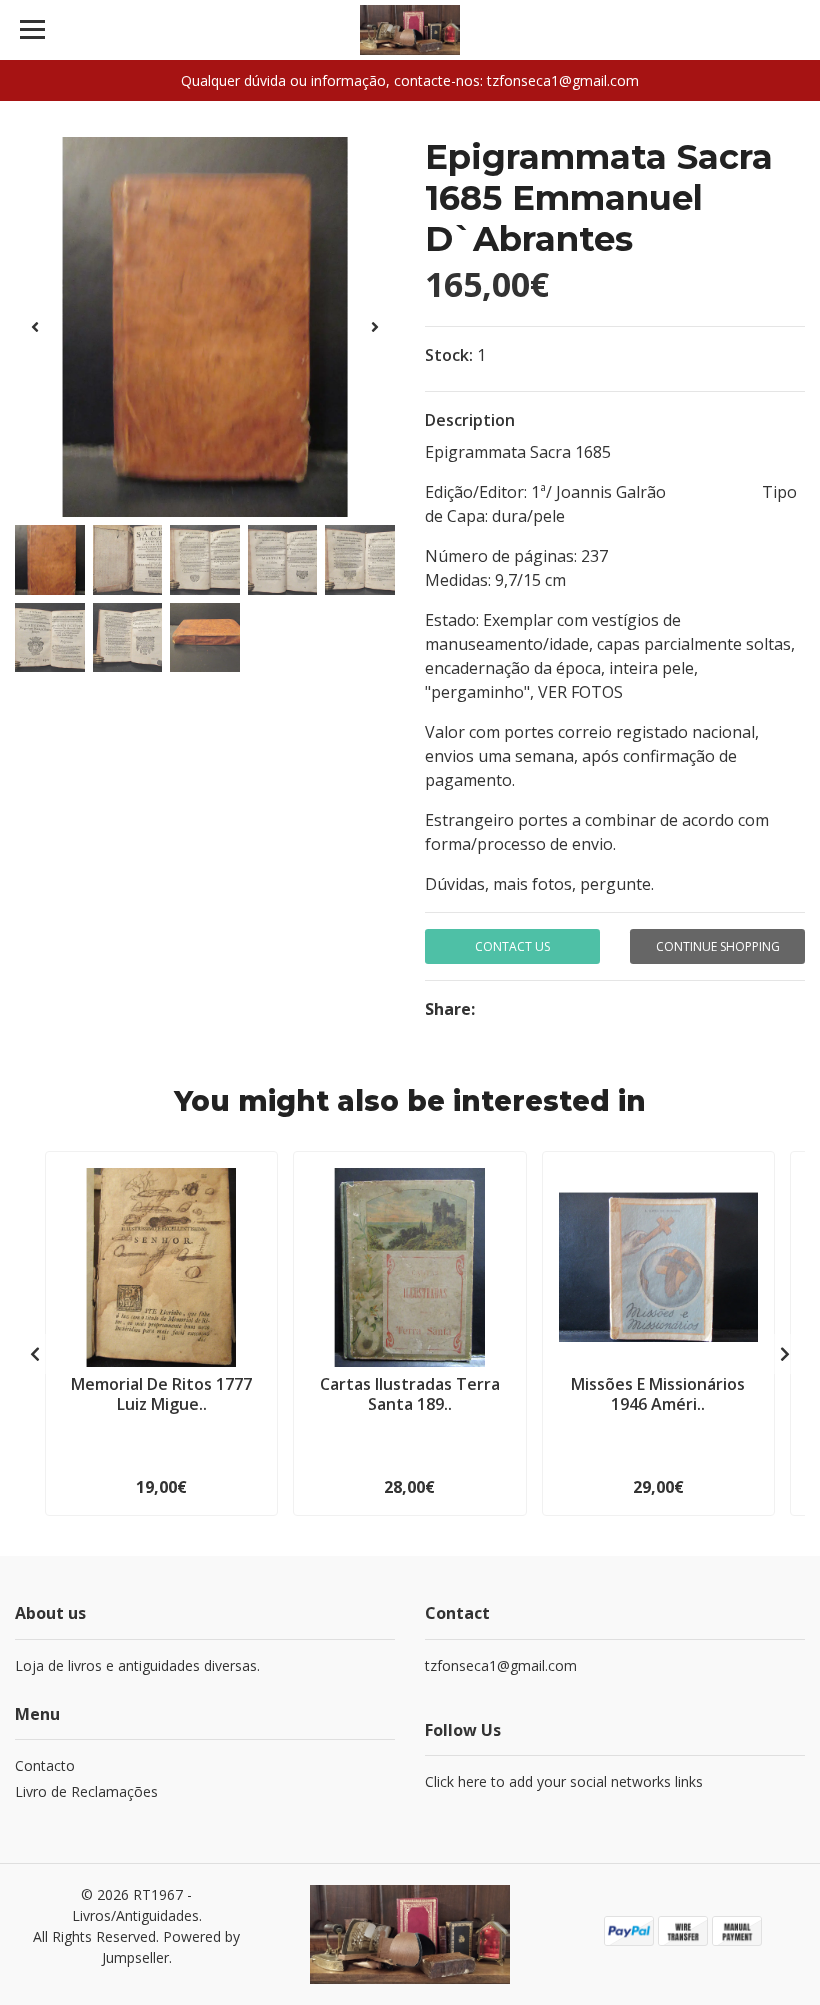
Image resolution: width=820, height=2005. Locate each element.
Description (470, 420)
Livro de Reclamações (86, 1791)
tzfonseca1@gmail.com (501, 1665)
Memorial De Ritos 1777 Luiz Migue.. (161, 1393)
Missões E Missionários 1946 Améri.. (658, 1393)
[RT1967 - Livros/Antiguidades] (410, 30)
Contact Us (512, 946)
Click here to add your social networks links (564, 1781)
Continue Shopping (718, 946)
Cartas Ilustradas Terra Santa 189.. (410, 1393)
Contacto (45, 1765)
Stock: (449, 355)
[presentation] (35, 327)
